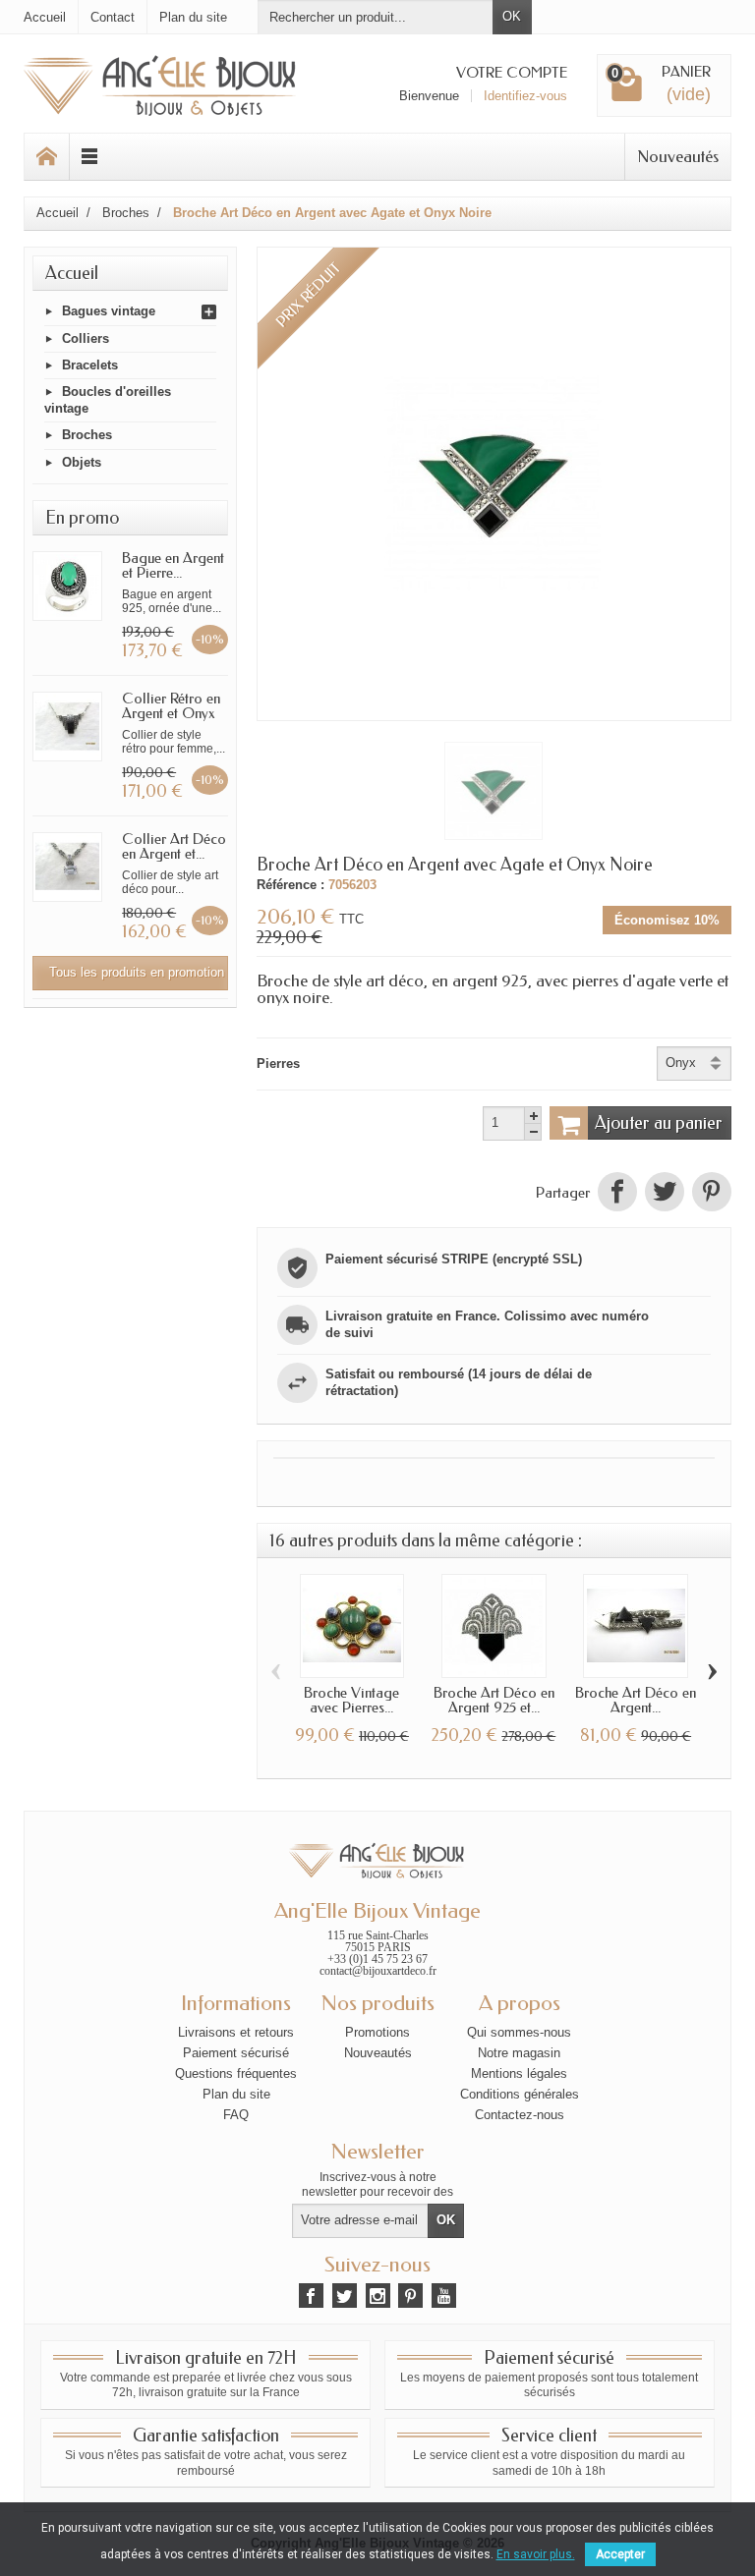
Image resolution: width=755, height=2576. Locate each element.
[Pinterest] (710, 1193)
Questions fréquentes (236, 2073)
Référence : (290, 885)
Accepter (620, 2554)
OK (512, 16)
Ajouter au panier (659, 1123)
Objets (82, 462)
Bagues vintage (109, 312)
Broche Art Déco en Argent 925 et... (494, 1700)
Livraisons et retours (236, 2032)
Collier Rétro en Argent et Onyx (171, 706)
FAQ (236, 2115)
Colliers (86, 338)
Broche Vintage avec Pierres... (351, 1700)
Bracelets (90, 365)
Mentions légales (519, 2073)
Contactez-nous (520, 2115)
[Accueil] (47, 157)
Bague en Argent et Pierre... (173, 565)
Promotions (377, 2032)
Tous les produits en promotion (137, 972)
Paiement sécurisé (236, 2053)
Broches (87, 436)
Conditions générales (520, 2094)
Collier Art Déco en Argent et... (174, 846)
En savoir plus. (536, 2554)
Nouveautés (678, 156)
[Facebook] (311, 2296)
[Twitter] (345, 2296)
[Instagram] (378, 2296)
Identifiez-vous (525, 96)
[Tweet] (665, 1193)
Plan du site (236, 2094)
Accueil (72, 273)
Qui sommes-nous (519, 2032)
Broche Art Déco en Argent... (636, 1700)
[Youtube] (444, 2296)
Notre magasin (519, 2053)
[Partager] (617, 1193)
